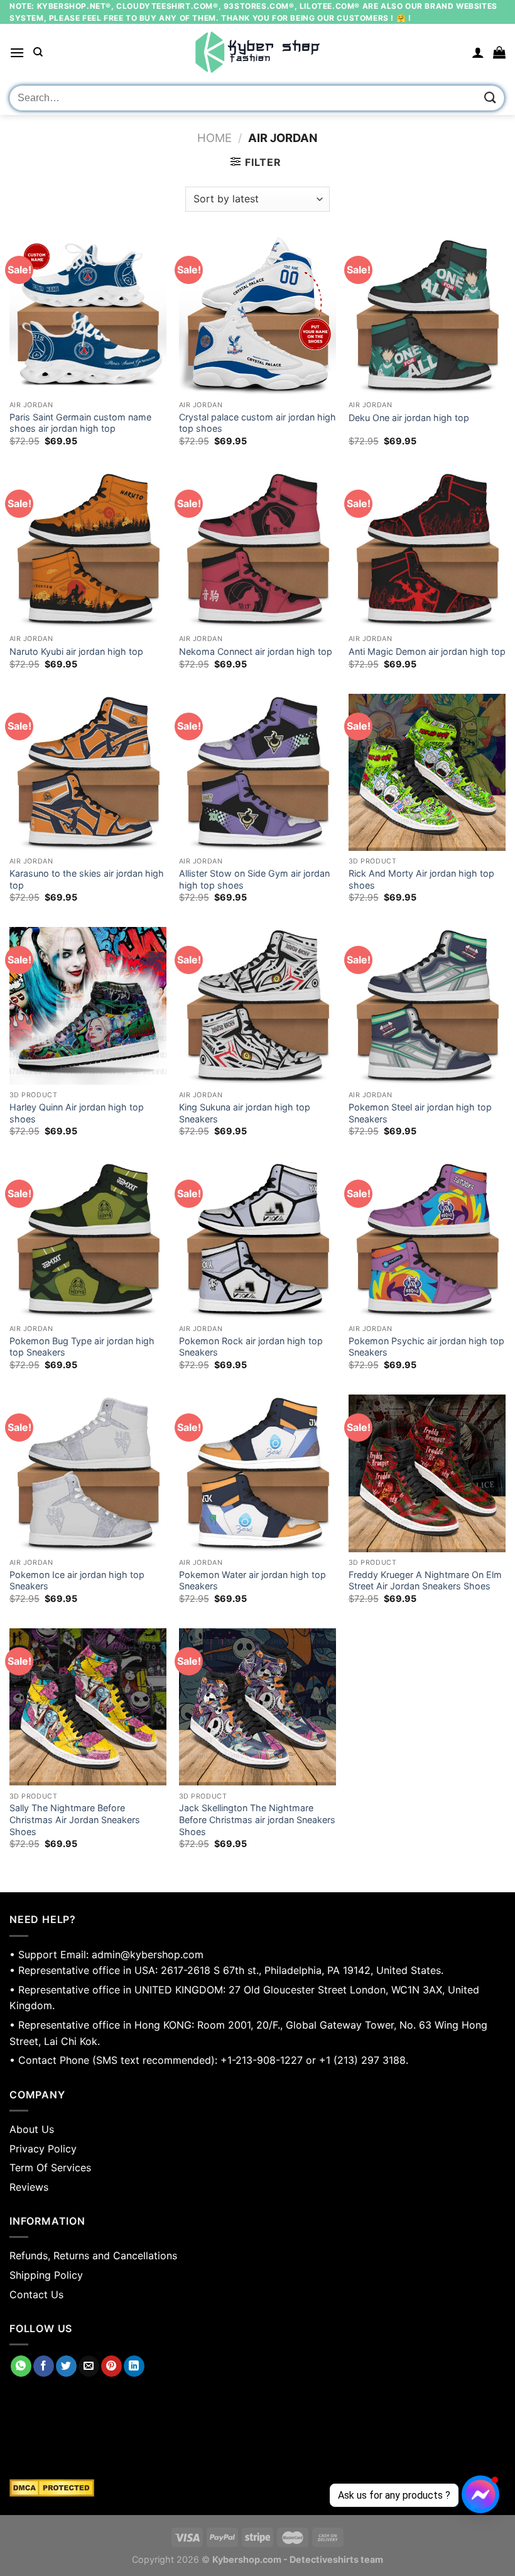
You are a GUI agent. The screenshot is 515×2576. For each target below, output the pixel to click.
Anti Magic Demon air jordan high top (427, 651)
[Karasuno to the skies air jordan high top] (88, 772)
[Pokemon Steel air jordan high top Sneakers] (427, 1006)
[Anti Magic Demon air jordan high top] (427, 549)
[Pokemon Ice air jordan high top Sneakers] (88, 1473)
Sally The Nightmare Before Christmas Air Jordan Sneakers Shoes (75, 1819)
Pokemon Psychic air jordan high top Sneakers (426, 1347)
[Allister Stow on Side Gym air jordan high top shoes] (257, 772)
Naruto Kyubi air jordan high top (76, 651)
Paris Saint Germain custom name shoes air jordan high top (80, 423)
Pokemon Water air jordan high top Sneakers (252, 1581)
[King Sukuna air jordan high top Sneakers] (257, 1006)
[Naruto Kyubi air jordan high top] (88, 549)
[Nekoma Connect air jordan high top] (257, 549)
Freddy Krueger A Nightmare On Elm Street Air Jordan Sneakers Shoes (425, 1581)
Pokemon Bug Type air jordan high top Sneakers (82, 1347)
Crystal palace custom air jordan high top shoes (257, 423)
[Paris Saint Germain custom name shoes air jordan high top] (88, 315)
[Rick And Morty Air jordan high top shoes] (427, 772)
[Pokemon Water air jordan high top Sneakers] (257, 1473)
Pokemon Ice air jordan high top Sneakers (77, 1581)
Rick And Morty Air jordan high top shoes (421, 879)
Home (214, 138)
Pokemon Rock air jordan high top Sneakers (251, 1347)
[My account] (478, 52)
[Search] (38, 52)
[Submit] (491, 98)
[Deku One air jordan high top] (427, 315)
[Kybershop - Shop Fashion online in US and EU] (257, 52)
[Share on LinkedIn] (134, 2366)
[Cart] (499, 52)
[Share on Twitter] (66, 2366)
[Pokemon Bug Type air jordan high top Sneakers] (88, 1239)
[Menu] (17, 52)
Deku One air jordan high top (409, 418)
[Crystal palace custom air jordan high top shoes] (257, 315)
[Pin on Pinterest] (111, 2366)
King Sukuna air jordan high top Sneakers (245, 1113)
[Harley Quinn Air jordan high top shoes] (88, 1006)
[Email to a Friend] (89, 2366)
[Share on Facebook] (44, 2366)
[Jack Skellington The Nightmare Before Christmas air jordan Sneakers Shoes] (257, 1707)
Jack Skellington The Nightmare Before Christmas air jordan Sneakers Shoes (257, 1819)
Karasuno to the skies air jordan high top (87, 879)
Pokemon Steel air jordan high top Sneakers (420, 1113)
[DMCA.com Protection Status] (257, 2488)
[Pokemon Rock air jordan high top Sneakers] (257, 1239)
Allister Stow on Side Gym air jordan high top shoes (254, 879)
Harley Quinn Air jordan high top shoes (77, 1113)
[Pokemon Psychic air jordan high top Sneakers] (427, 1239)
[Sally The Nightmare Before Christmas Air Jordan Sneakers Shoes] (88, 1707)
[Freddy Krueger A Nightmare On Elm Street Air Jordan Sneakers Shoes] (427, 1473)
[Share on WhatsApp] (21, 2366)
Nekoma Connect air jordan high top (256, 651)
